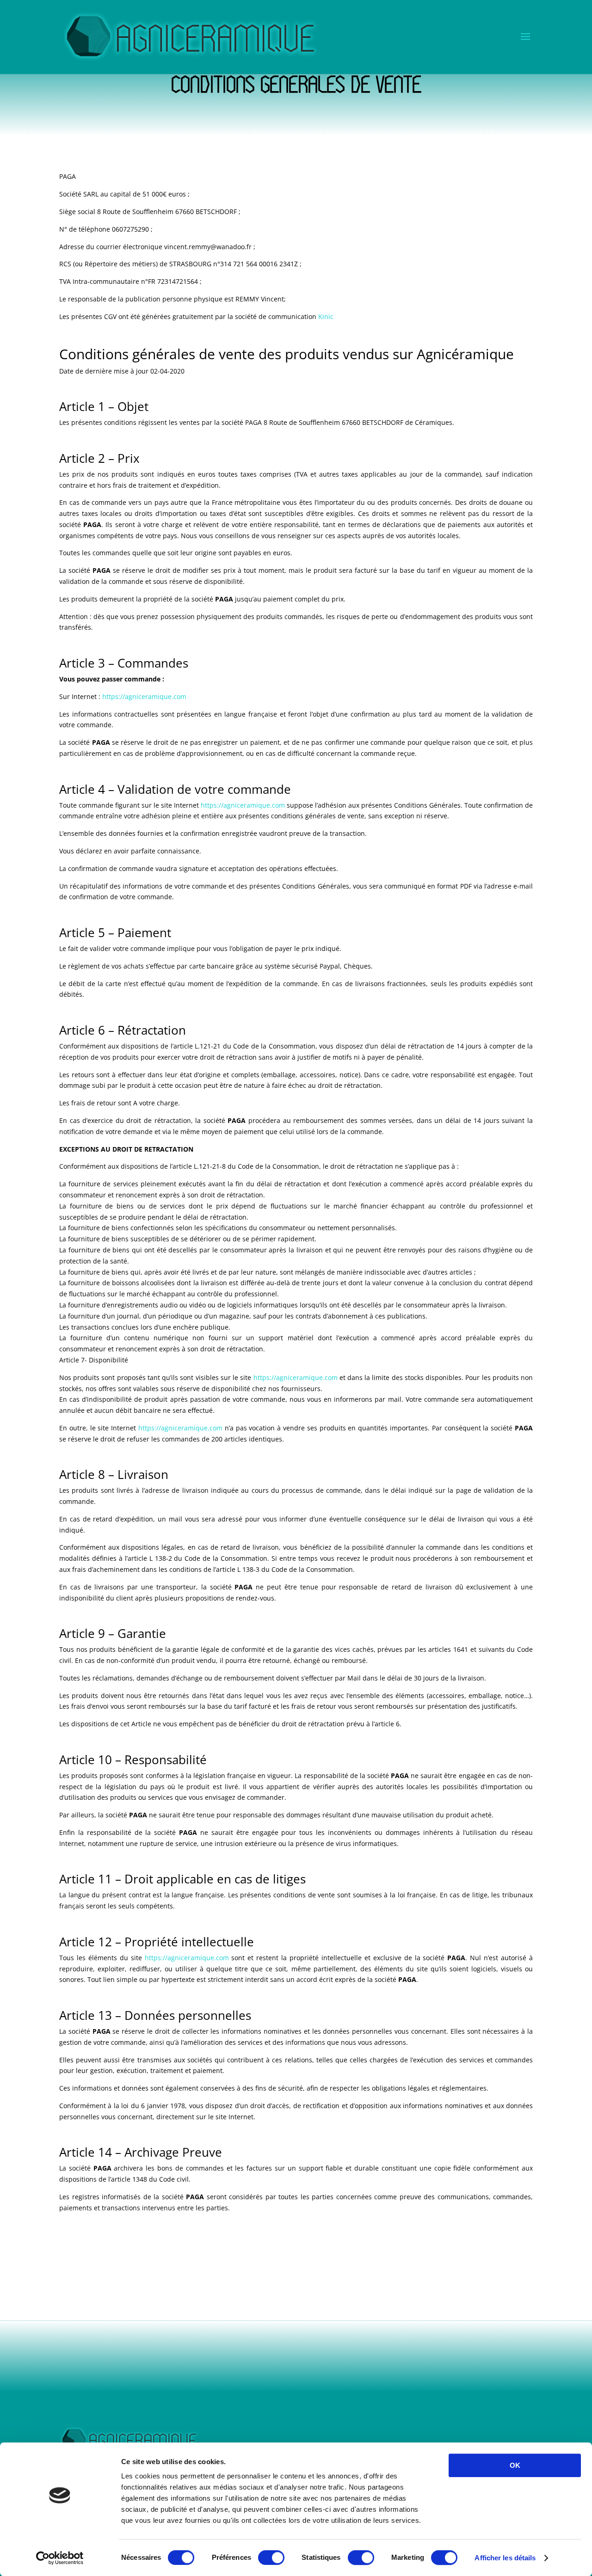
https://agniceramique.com (144, 696)
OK (515, 2465)
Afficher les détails (505, 2558)
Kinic (326, 316)
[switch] (271, 2558)
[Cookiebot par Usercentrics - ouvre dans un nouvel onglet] (60, 2558)
